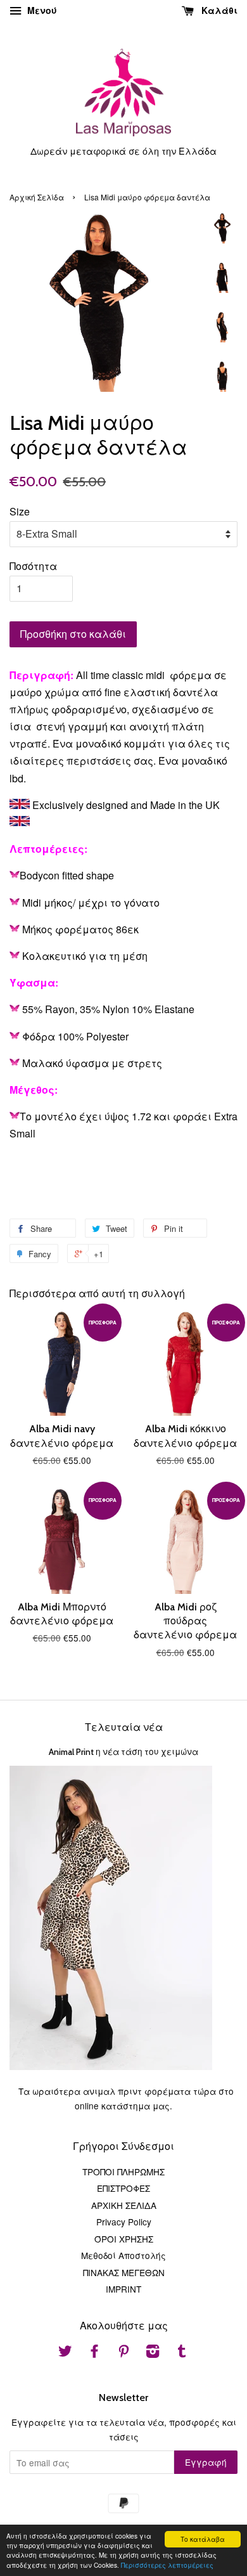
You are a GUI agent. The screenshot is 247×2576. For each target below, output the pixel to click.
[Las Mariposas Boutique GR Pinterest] (123, 2353)
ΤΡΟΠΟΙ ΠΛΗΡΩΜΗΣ (123, 2171)
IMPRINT (123, 2289)
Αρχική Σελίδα (37, 197)
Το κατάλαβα (203, 2539)
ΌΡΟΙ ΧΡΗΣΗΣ (124, 2239)
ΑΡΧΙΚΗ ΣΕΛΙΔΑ (124, 2205)
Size (20, 511)
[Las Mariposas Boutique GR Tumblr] (182, 2353)
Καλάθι (218, 10)
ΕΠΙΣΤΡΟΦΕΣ (123, 2188)
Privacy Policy (124, 2222)
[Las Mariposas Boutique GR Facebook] (94, 2353)
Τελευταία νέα (124, 1727)
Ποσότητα (33, 566)
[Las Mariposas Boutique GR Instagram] (153, 2353)
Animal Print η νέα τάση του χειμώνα (123, 1752)
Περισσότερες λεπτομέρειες (167, 2565)
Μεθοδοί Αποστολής (123, 2255)
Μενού (41, 10)
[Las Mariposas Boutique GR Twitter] (65, 2353)
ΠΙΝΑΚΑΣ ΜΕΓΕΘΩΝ (124, 2272)
